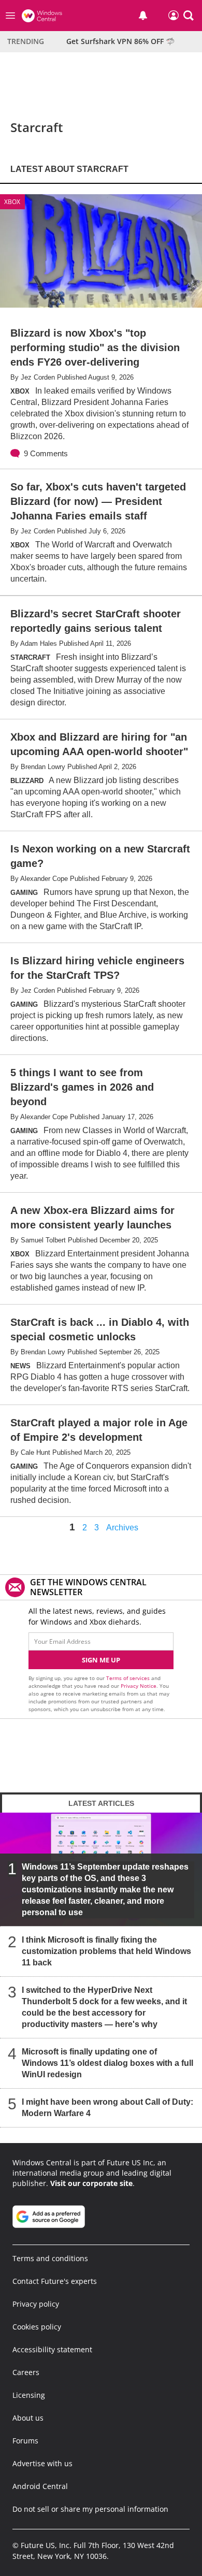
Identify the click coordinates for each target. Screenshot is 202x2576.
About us (28, 2418)
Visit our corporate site (91, 2183)
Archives (122, 1528)
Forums (25, 2441)
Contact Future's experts (55, 2281)
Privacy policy (36, 2304)
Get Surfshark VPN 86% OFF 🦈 (120, 41)
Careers (26, 2372)
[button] (189, 16)
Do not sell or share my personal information (90, 2509)
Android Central (40, 2486)
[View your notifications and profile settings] (143, 16)
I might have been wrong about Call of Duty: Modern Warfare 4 (107, 2108)
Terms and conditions (50, 2258)
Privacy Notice (139, 1686)
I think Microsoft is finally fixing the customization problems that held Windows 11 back (106, 1951)
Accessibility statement (52, 2349)
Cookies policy (37, 2327)
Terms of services (129, 1678)
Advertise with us (42, 2463)
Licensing (29, 2395)
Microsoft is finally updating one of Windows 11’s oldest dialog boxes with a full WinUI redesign (107, 2063)
